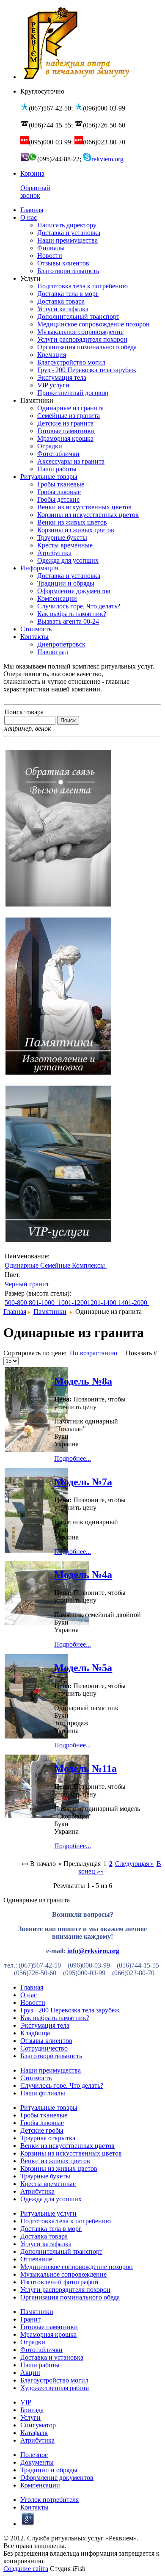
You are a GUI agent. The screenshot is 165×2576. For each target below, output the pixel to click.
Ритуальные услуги (48, 2213)
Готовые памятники (49, 2327)
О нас (29, 1995)
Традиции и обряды (49, 2470)
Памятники (50, 1311)
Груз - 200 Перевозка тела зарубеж (70, 2010)
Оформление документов (57, 2478)
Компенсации (40, 2485)
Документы (37, 2462)
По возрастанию (93, 1353)
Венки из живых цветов (55, 2161)
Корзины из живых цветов (59, 2168)
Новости (33, 2002)
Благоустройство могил (54, 2380)
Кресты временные (48, 2184)
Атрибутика (37, 2191)
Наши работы (40, 2365)
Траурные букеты (45, 2176)
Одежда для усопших (51, 2199)
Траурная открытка (48, 2138)
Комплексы (89, 1265)
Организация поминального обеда (70, 2297)
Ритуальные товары (49, 2108)
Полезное (34, 2455)
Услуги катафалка (46, 2244)
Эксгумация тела (45, 2025)
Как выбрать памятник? (55, 2018)
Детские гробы (42, 2130)
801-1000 (43, 1303)
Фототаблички (41, 2350)
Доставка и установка (52, 2357)
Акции (30, 2373)
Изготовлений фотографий (59, 2282)
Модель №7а (83, 1482)
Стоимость (36, 2078)
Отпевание (36, 2259)
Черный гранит (28, 1284)
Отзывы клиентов (46, 2041)
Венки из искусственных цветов (67, 2146)
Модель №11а (85, 1769)
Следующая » (135, 1864)
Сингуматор (38, 2425)
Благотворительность (51, 2056)
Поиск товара (24, 712)
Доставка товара (44, 2236)
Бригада (32, 2410)
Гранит (30, 2319)
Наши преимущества (51, 2070)
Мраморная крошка (48, 2334)
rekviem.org (108, 159)
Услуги (30, 2417)
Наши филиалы (43, 2093)
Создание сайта (26, 2569)
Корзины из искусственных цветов (71, 2153)
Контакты (34, 2507)
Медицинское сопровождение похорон (77, 2267)
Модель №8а (83, 1381)
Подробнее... (73, 1458)
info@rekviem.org (93, 1951)
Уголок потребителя (49, 2500)
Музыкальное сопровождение (63, 2274)
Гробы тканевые (44, 2115)
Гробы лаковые (42, 2123)
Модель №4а (83, 1575)
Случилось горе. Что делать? (62, 2085)
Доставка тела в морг (51, 2229)
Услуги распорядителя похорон (65, 2290)
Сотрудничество (44, 2048)
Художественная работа (55, 2388)
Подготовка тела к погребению (66, 2221)
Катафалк (34, 2433)
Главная (15, 1311)
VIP (26, 2402)
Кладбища (35, 2033)
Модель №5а (83, 1668)
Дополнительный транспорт (61, 2251)
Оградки (33, 2342)
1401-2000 (133, 1303)
